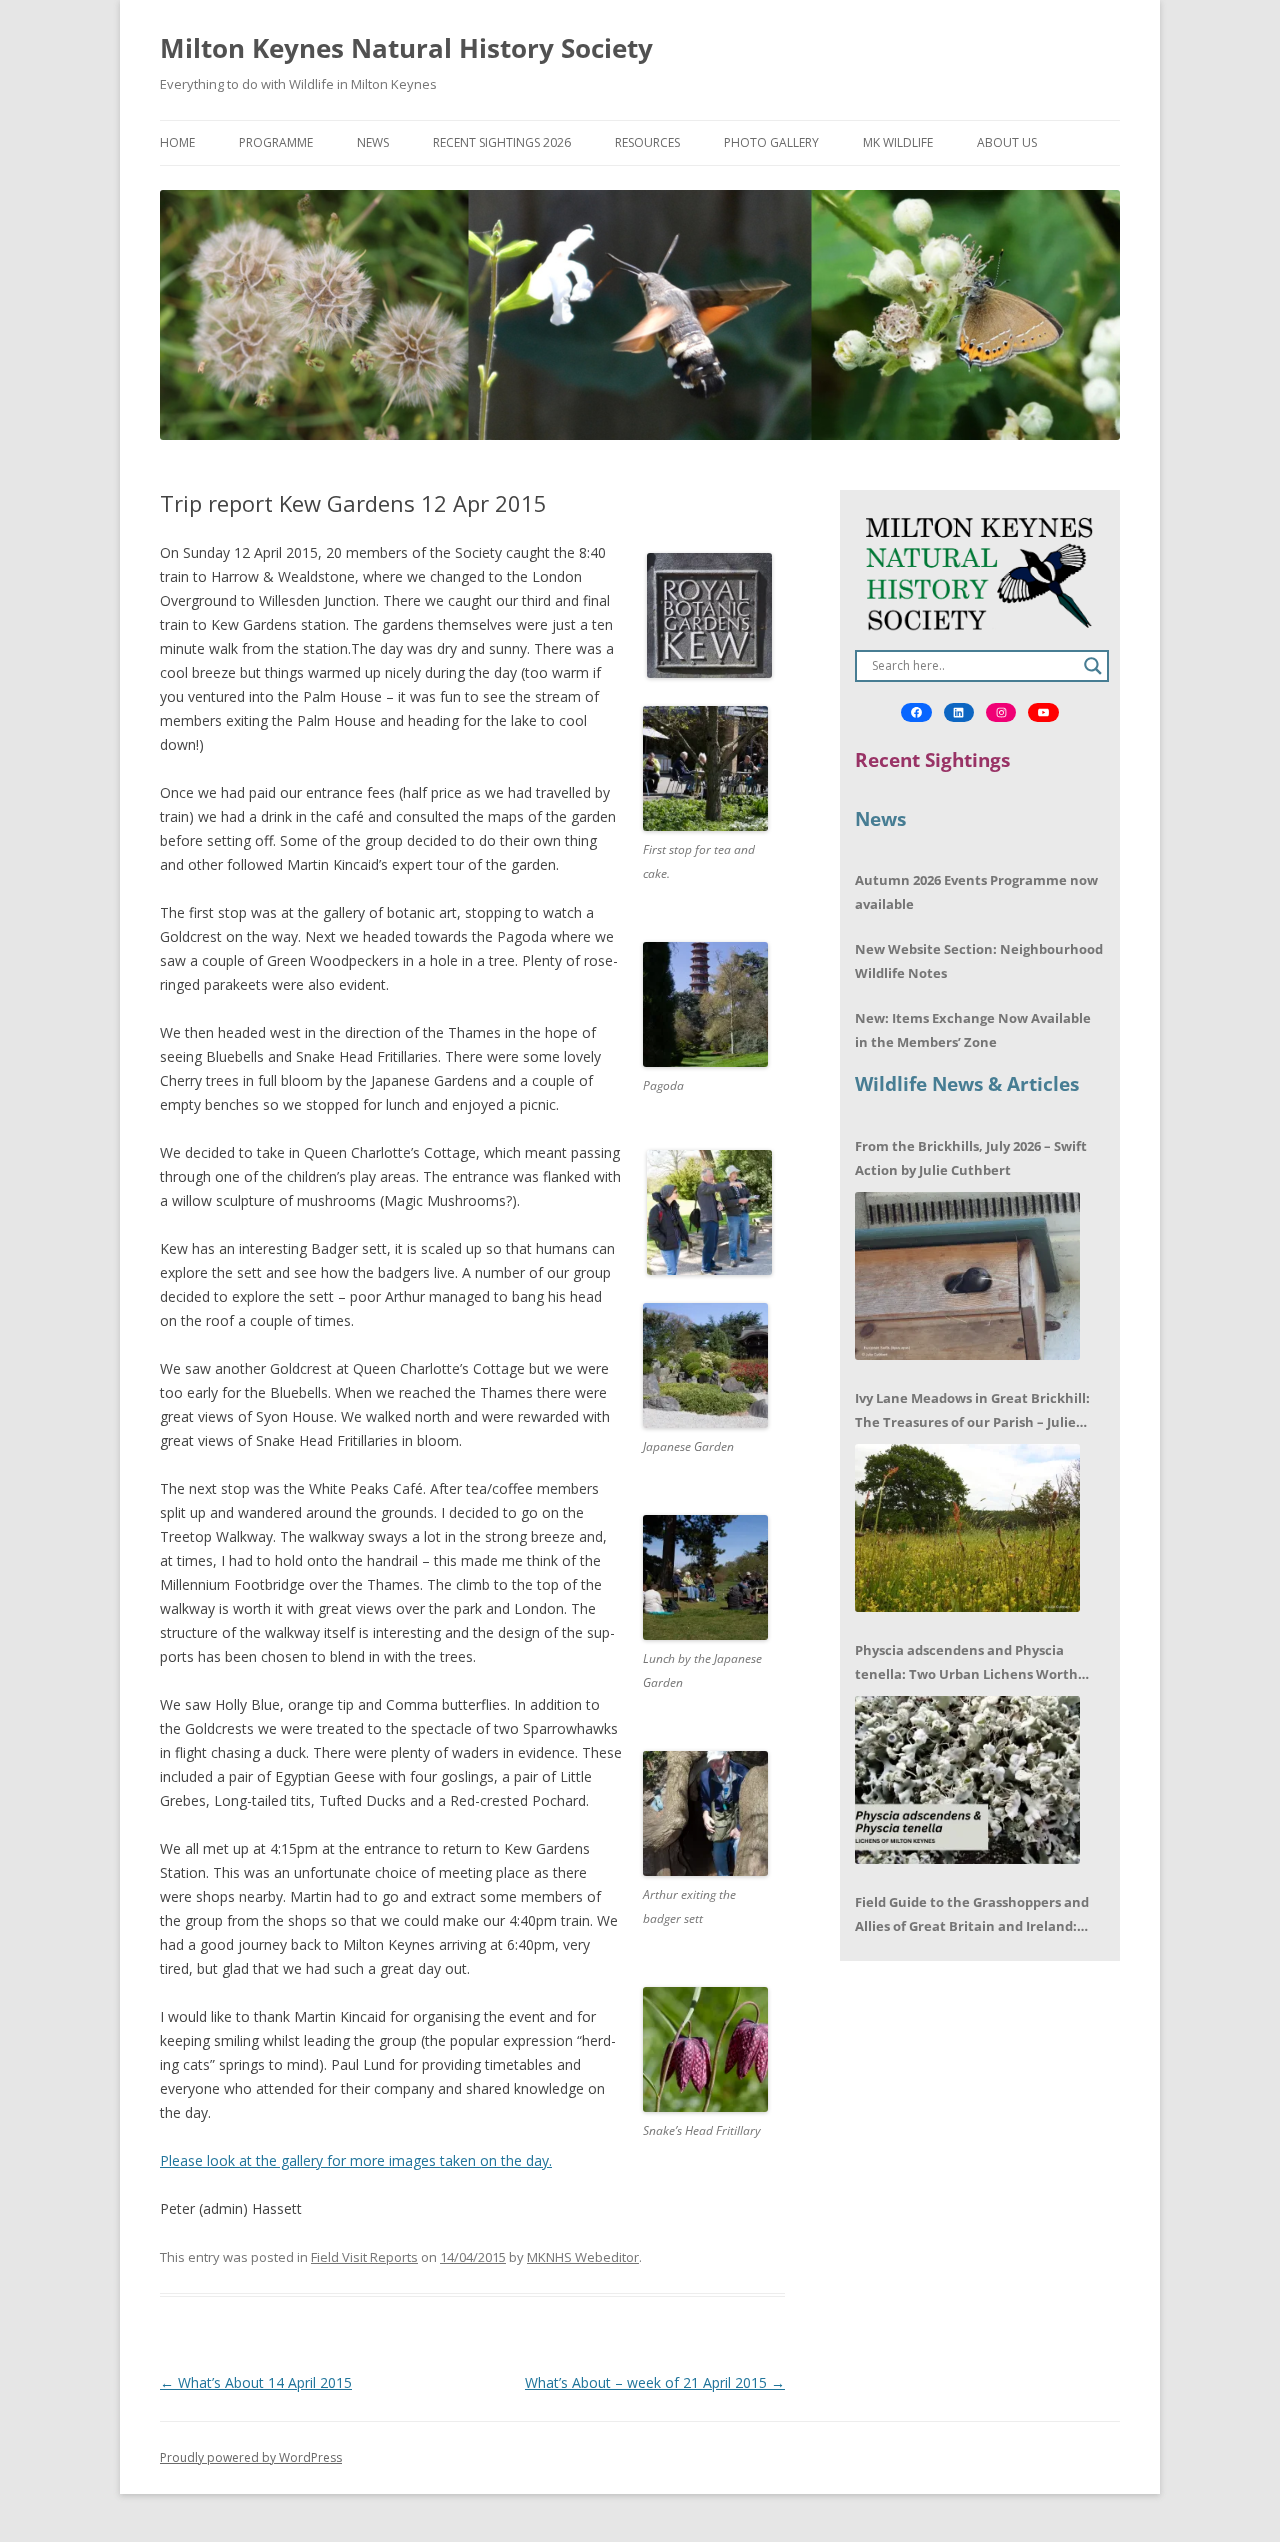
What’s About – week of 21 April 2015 (655, 2382)
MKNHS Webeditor (583, 2257)
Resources (647, 142)
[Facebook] (916, 713)
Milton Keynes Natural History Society (406, 48)
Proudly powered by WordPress (251, 2457)
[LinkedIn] (959, 713)
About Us (1007, 142)
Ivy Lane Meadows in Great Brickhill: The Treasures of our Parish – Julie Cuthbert (972, 1411)
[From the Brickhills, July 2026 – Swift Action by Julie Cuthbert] (967, 1276)
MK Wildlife (898, 142)
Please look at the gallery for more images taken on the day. (356, 2160)
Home (177, 142)
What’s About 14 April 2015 (256, 2382)
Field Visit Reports (364, 2257)
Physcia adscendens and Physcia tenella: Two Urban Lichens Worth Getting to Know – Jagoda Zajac (966, 1663)
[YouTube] (1043, 713)
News (373, 142)
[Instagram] (1001, 713)
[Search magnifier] (1093, 666)
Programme (276, 142)
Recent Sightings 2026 (502, 142)
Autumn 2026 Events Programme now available (976, 892)
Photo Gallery (771, 142)
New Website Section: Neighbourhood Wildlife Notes (979, 961)
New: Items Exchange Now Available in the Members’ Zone (973, 1030)
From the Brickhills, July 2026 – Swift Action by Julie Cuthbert (971, 1158)
